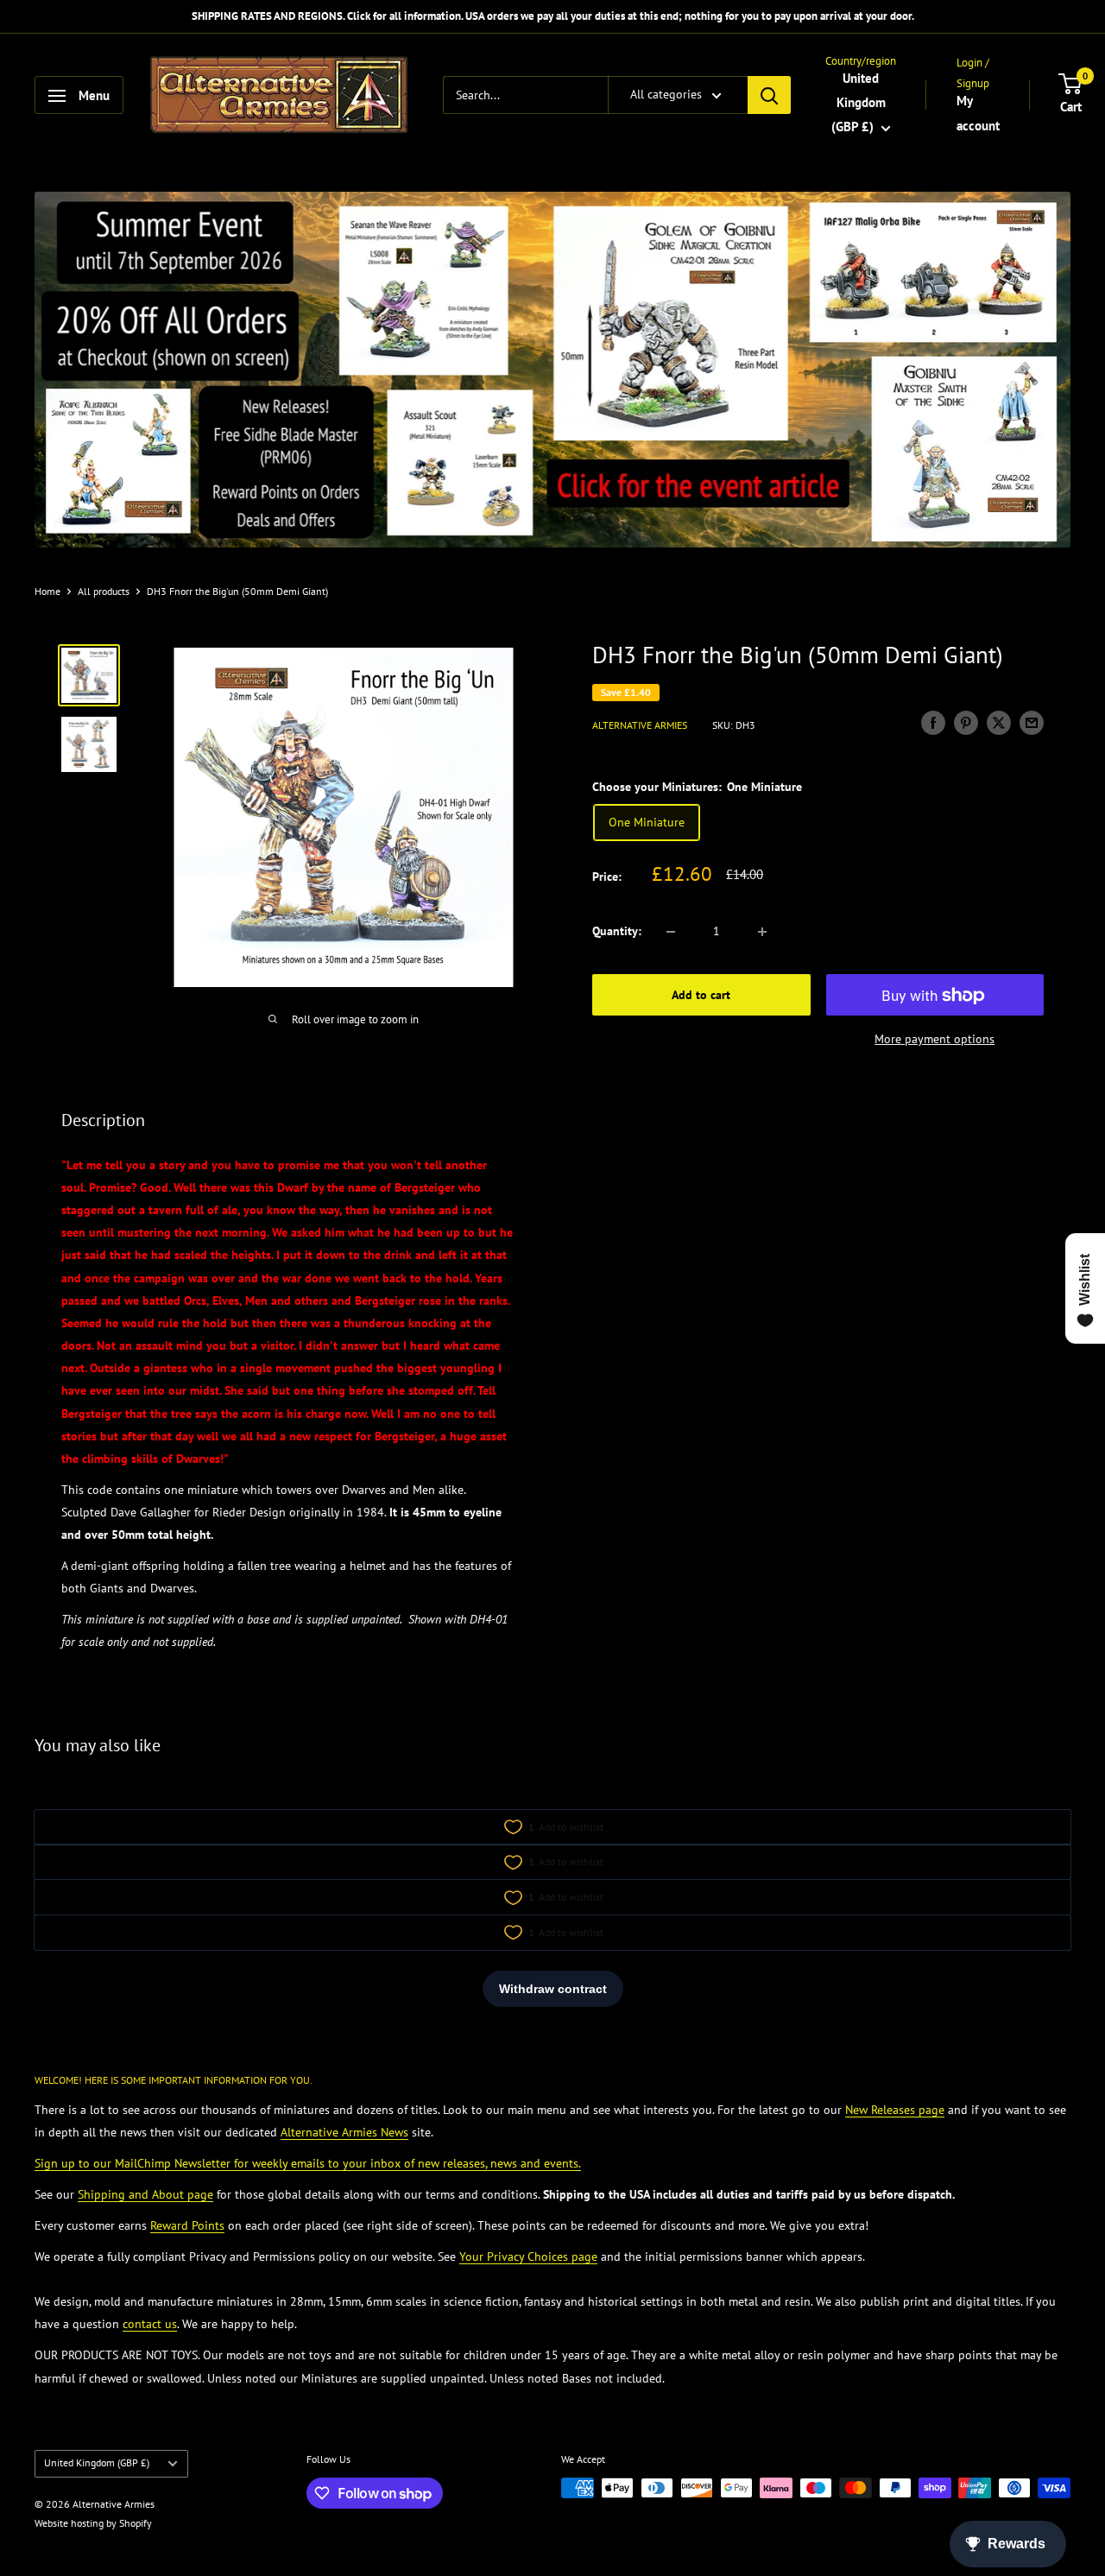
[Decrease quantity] (671, 932)
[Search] (769, 96)
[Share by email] (1032, 723)
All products (104, 591)
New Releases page (895, 2110)
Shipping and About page (145, 2194)
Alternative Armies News (344, 2132)
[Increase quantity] (762, 932)
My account (978, 114)
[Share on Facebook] (933, 723)
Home (47, 591)
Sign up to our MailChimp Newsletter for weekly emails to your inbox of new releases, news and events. (308, 2163)
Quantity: (617, 932)
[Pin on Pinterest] (966, 723)
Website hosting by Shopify (93, 2523)
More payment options (935, 1040)
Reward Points (187, 2225)
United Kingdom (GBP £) (97, 2462)
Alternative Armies (640, 725)
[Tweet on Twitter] (999, 723)
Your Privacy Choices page (528, 2256)
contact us (150, 2324)
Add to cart (701, 996)
